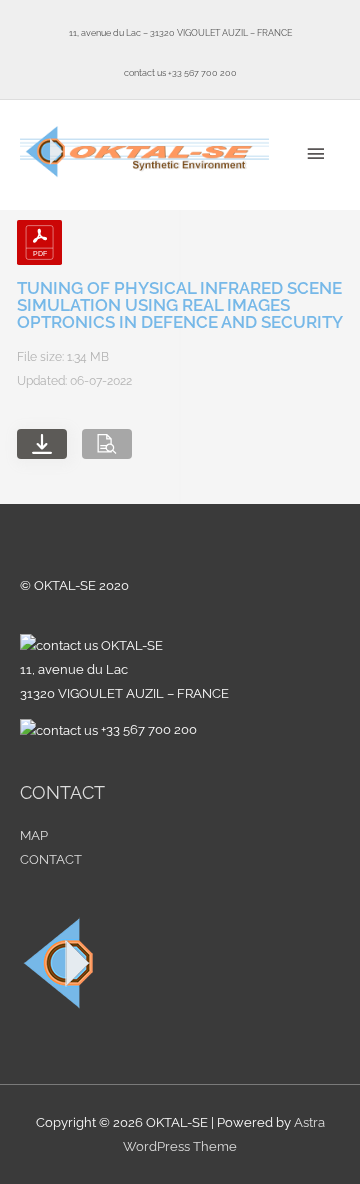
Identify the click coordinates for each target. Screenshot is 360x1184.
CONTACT (51, 859)
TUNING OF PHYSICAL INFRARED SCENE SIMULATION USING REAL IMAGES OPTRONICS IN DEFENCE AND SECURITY (180, 305)
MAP (34, 835)
